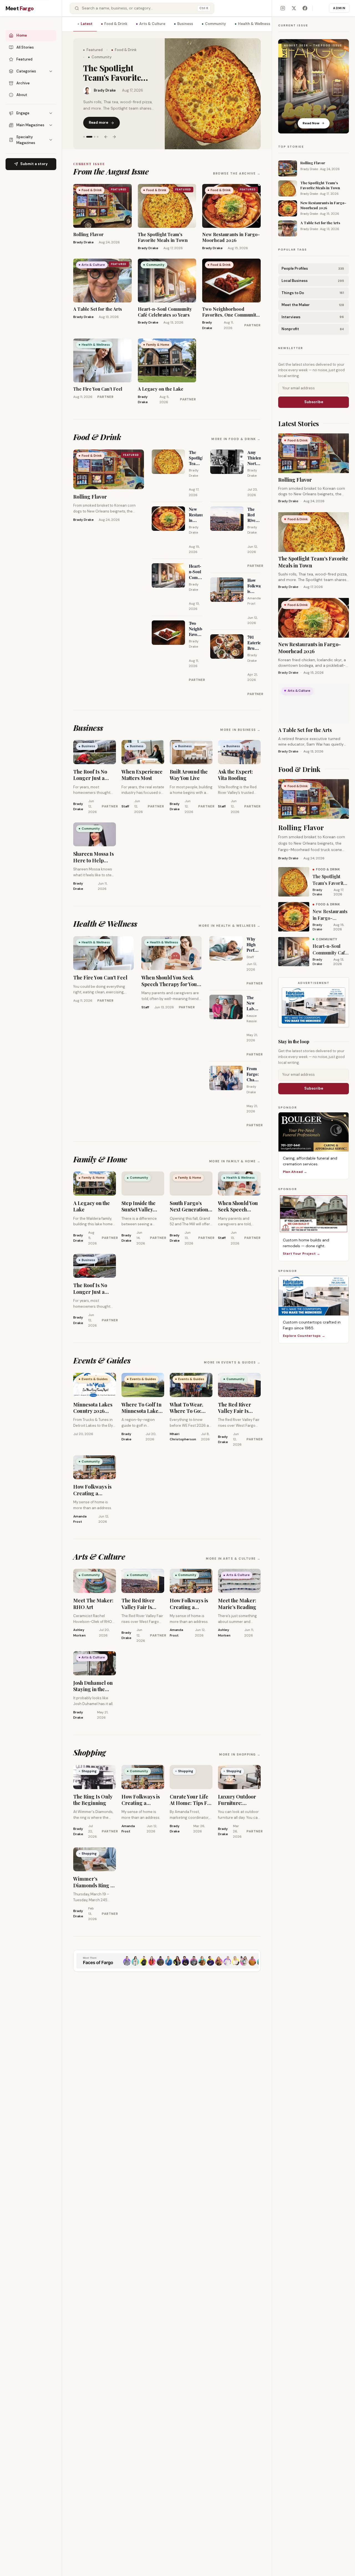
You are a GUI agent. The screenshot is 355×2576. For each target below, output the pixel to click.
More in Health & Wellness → (230, 926)
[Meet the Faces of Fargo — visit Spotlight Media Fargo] (167, 1961)
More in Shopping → (240, 1754)
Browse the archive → (237, 173)
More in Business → (240, 730)
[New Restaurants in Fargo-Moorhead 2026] (213, 94)
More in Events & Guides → (232, 1362)
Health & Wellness (254, 24)
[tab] (84, 133)
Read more (98, 119)
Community (215, 24)
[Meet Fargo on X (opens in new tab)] (294, 8)
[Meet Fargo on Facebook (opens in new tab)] (305, 8)
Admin (339, 8)
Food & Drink (116, 24)
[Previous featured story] (106, 133)
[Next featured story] (114, 133)
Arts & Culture (152, 24)
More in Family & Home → (235, 1161)
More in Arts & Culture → (233, 1559)
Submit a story (34, 164)
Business (185, 24)
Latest (87, 24)
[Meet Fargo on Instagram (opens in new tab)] (283, 8)
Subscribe (314, 402)
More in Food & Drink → (236, 439)
